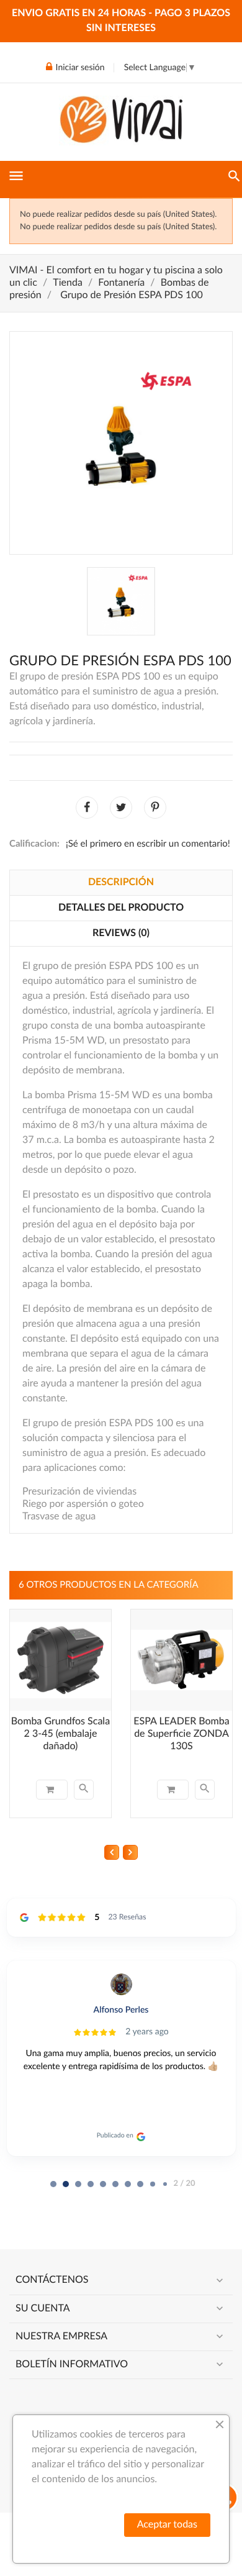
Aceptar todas (167, 2525)
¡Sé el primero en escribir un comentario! (148, 844)
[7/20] (140, 2184)
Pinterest (155, 808)
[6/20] (128, 2184)
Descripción (121, 883)
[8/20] (153, 2184)
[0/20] (53, 2184)
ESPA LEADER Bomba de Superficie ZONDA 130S (181, 1734)
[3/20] (91, 2184)
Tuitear (121, 808)
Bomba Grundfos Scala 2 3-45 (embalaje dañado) (60, 1734)
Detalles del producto (121, 908)
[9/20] (165, 2184)
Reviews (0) (121, 934)
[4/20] (103, 2184)
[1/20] (66, 2184)
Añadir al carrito (52, 1790)
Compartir (87, 808)
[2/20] (78, 2184)
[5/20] (115, 2184)
